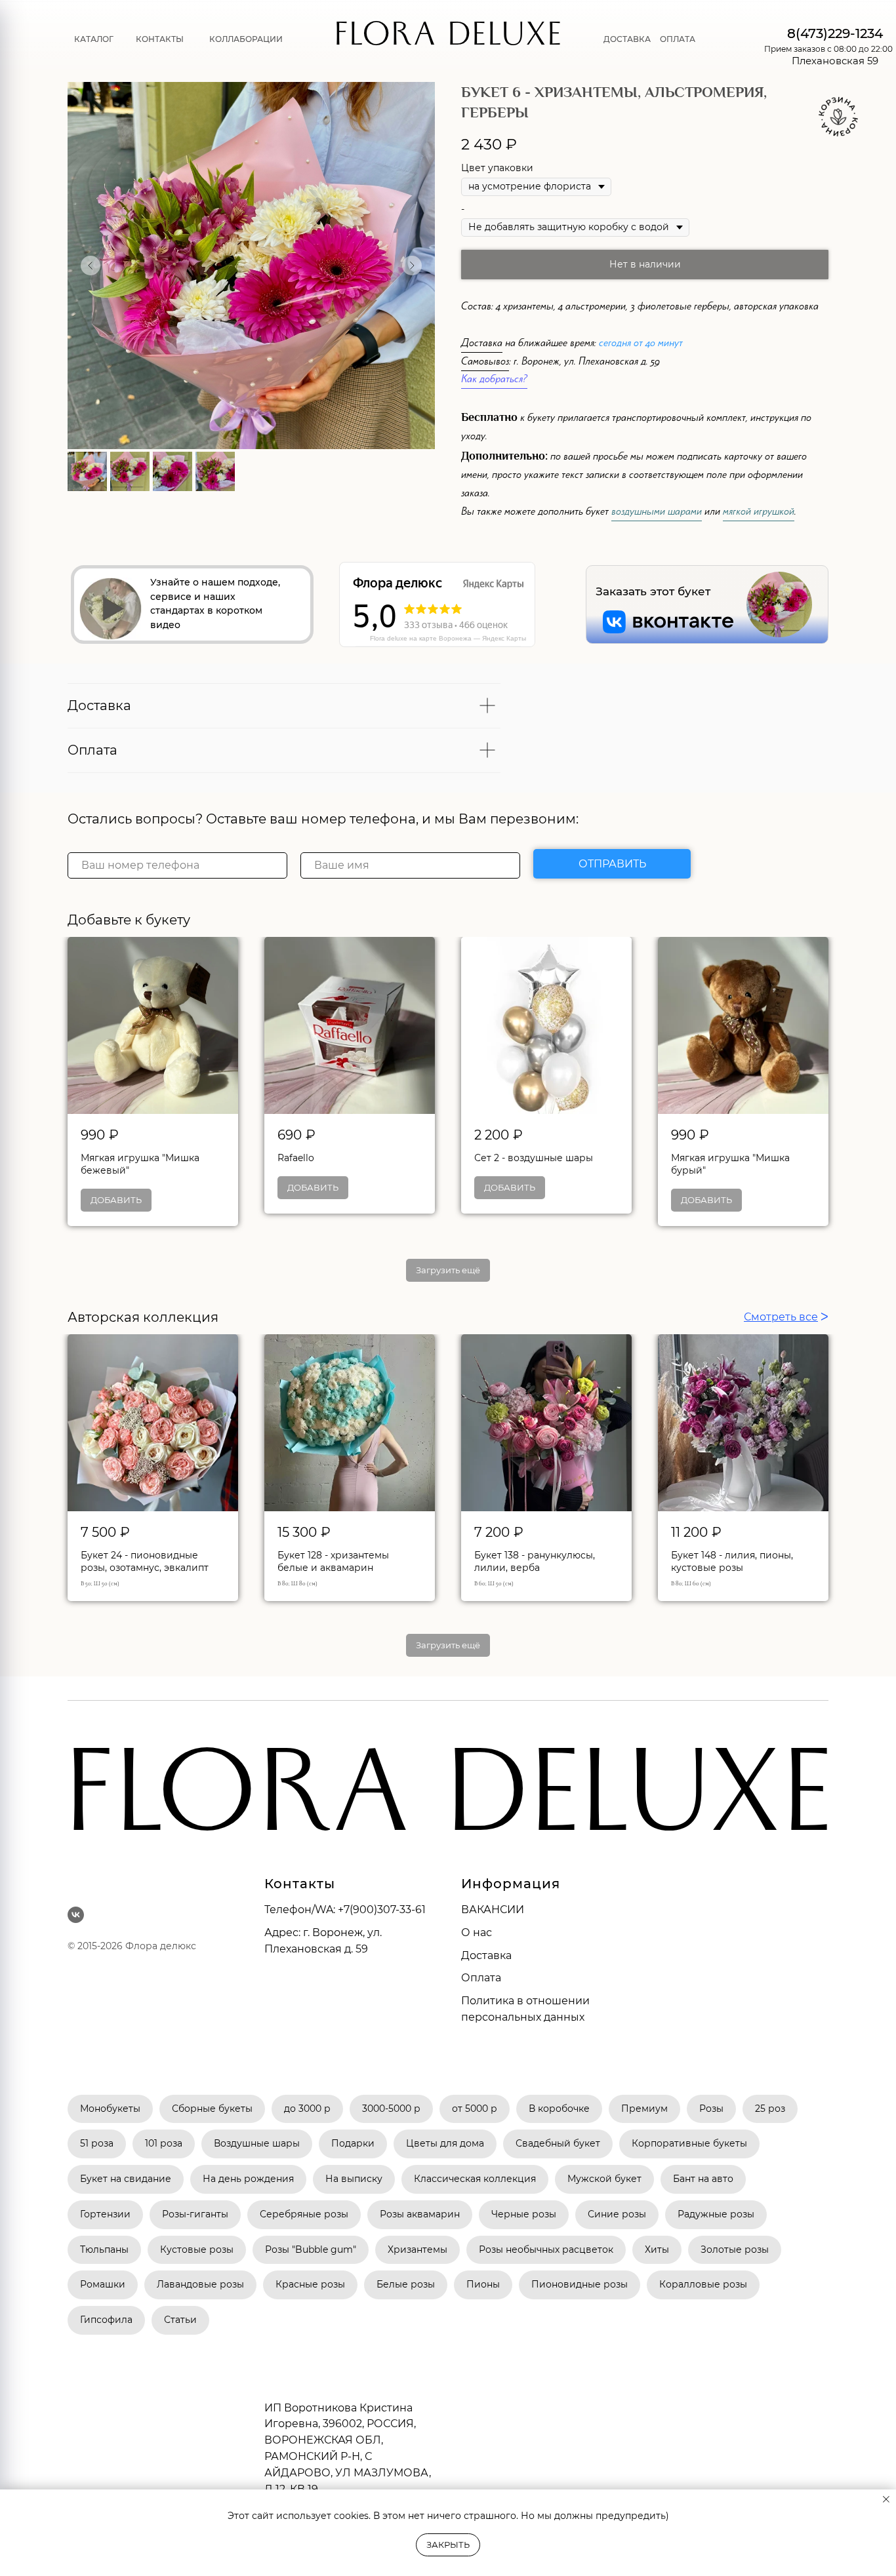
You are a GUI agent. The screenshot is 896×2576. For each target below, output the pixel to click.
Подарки (353, 2143)
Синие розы (617, 2214)
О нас (477, 1932)
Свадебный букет (558, 2143)
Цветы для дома (445, 2143)
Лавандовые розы (200, 2284)
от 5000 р (475, 2109)
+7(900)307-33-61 (382, 1910)
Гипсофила (106, 2320)
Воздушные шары (257, 2143)
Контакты (160, 39)
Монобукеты (110, 2109)
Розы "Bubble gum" (311, 2249)
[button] (111, 609)
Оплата (678, 39)
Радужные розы (716, 2214)
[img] (779, 604)
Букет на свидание (126, 2179)
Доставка (627, 39)
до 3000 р (307, 2109)
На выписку (354, 2179)
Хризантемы (417, 2249)
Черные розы (524, 2214)
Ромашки (103, 2284)
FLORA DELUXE (448, 39)
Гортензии (105, 2214)
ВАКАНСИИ (493, 1910)
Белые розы (406, 2284)
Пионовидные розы (580, 2284)
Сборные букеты (212, 2109)
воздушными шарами (657, 513)
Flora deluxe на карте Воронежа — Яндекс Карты (448, 638)
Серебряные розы (304, 2214)
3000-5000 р (391, 2109)
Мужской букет (604, 2179)
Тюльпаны (104, 2249)
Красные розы (310, 2284)
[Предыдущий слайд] (91, 266)
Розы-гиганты (195, 2214)
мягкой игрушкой (759, 513)
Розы (711, 2109)
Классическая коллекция (475, 2179)
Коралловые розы (703, 2284)
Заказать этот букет (653, 591)
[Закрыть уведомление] (886, 2499)
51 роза (97, 2143)
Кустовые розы (197, 2249)
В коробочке (559, 2109)
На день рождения (248, 2179)
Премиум (644, 2109)
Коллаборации (246, 39)
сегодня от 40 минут (641, 345)
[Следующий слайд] (412, 266)
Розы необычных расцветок (546, 2249)
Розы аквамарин (420, 2214)
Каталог (94, 39)
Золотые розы (735, 2249)
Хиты (657, 2249)
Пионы (483, 2284)
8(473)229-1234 (835, 33)
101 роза (164, 2143)
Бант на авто (703, 2179)
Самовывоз (485, 363)
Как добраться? (494, 381)
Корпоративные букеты (689, 2143)
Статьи (180, 2320)
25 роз (770, 2109)
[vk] (76, 1915)
